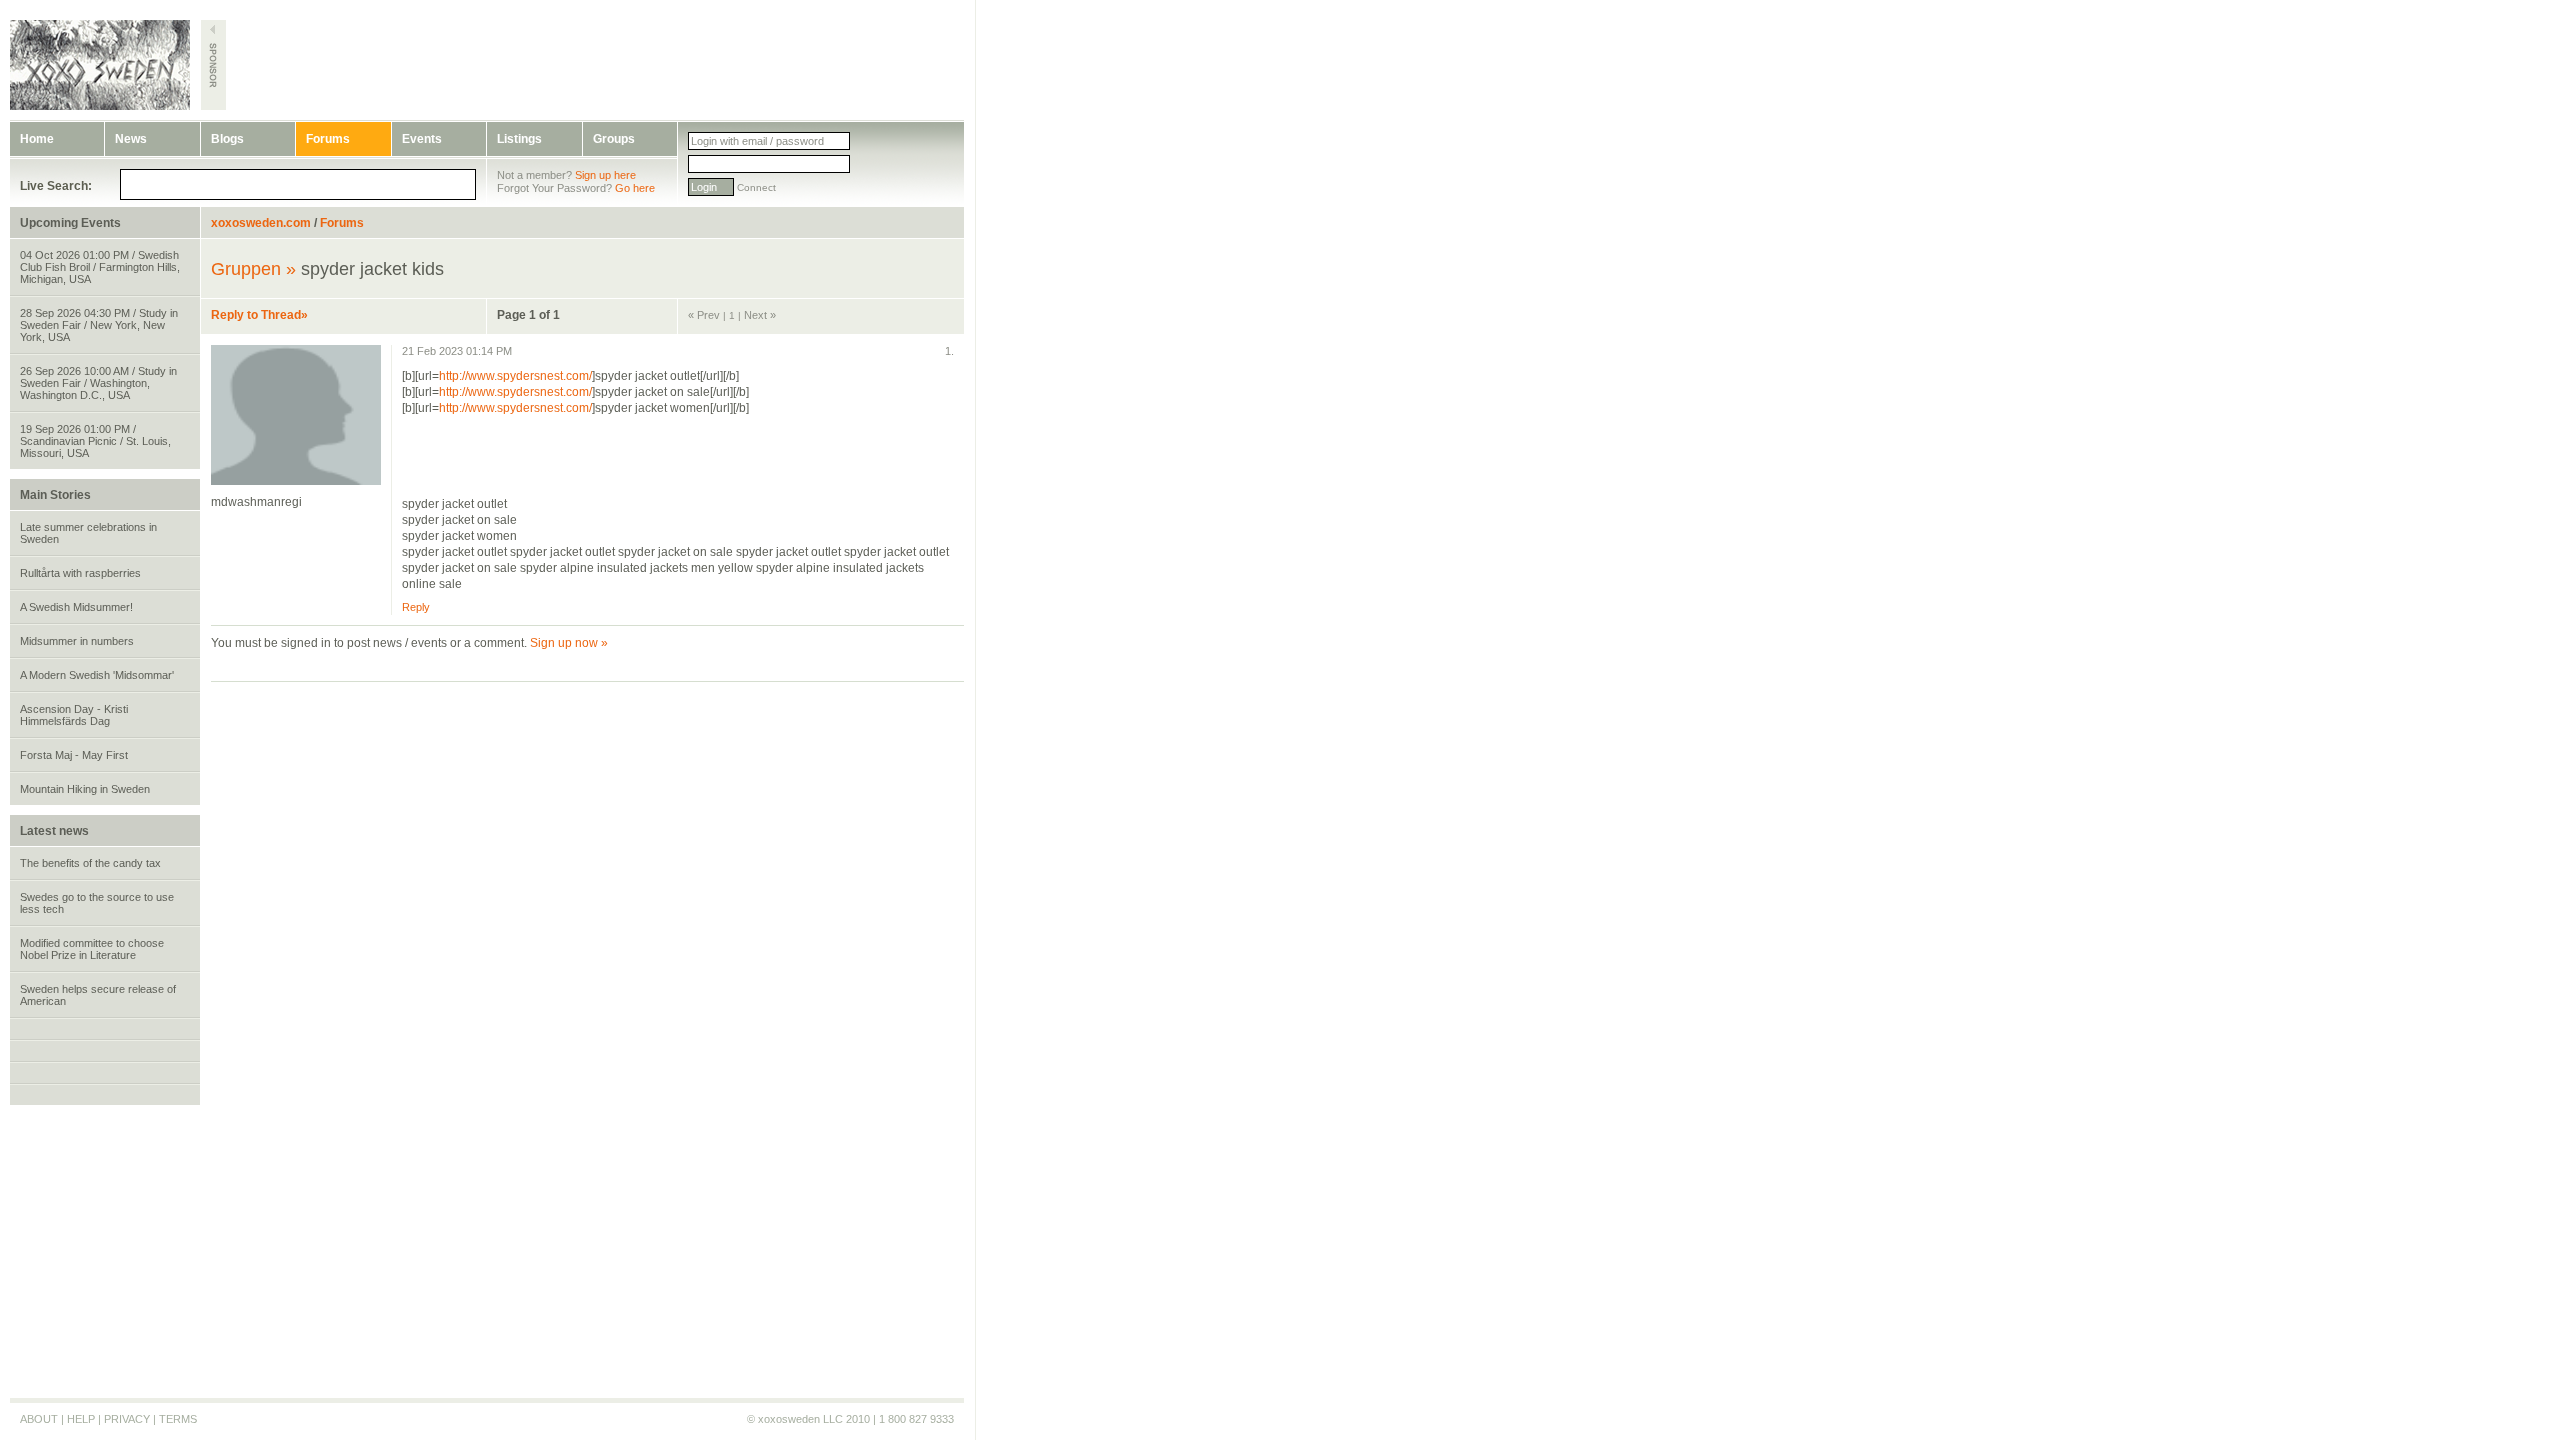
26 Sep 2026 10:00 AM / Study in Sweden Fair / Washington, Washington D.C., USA (98, 383)
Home (37, 139)
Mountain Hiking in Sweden (85, 789)
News (131, 139)
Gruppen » (253, 269)
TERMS (178, 1419)
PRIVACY (127, 1419)
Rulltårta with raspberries (80, 573)
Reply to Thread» (259, 315)
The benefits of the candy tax (90, 863)
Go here (635, 188)
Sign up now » (569, 643)
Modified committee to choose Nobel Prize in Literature (92, 949)
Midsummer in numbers (77, 641)
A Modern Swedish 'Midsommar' (97, 675)
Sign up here (605, 175)
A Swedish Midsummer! (76, 607)
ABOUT (39, 1419)
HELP (81, 1419)
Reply (416, 607)
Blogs (227, 139)
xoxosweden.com (261, 223)
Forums (328, 139)
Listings (519, 139)
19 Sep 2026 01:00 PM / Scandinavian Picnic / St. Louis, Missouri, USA (95, 441)
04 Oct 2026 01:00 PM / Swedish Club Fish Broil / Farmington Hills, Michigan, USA (100, 267)
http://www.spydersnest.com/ (515, 376)
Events (422, 139)
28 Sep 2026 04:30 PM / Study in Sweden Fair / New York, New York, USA (99, 325)
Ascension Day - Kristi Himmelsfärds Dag (74, 715)
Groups (614, 139)
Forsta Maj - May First (74, 755)
